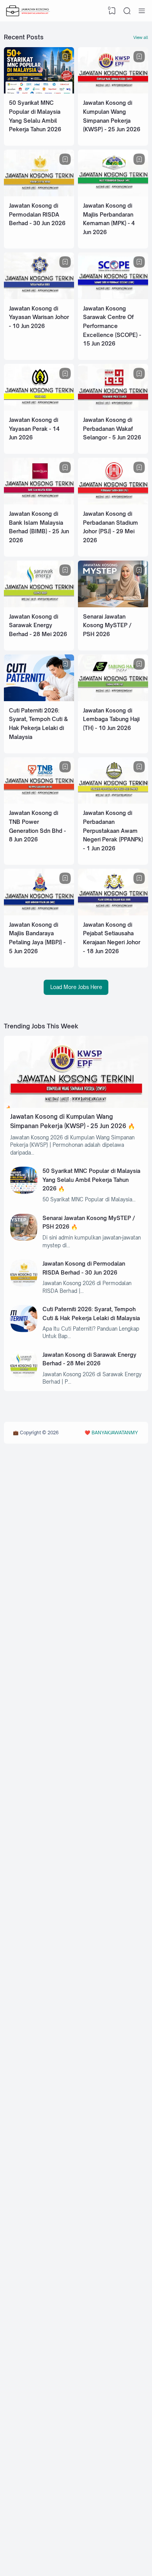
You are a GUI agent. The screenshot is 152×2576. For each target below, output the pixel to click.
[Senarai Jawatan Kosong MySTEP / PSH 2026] (113, 605)
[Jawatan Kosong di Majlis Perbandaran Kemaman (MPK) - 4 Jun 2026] (113, 194)
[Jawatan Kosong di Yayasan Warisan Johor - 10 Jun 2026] (39, 297)
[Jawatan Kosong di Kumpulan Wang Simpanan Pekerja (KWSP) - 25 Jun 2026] (113, 92)
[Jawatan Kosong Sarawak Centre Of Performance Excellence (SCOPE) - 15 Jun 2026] (113, 297)
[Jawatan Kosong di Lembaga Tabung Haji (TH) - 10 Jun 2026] (113, 699)
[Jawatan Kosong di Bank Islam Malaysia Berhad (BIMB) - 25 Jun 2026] (39, 503)
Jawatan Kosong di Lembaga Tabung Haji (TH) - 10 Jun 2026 (111, 719)
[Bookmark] (65, 57)
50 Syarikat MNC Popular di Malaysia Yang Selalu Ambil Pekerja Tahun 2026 (91, 1180)
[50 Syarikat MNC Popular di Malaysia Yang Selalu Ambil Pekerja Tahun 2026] (39, 92)
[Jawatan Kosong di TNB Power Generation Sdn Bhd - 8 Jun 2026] (39, 802)
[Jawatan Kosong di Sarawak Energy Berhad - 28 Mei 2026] (39, 605)
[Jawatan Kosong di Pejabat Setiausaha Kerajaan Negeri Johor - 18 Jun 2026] (113, 913)
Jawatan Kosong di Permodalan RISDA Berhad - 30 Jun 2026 (37, 214)
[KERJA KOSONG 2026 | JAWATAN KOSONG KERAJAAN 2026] (28, 11)
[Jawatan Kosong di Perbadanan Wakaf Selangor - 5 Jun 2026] (113, 409)
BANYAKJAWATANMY (115, 1433)
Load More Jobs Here (76, 987)
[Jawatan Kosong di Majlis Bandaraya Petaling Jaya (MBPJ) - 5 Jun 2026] (39, 913)
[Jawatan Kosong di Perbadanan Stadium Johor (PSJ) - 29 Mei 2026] (113, 503)
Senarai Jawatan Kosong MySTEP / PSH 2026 (107, 625)
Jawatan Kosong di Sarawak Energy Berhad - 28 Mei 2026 (38, 625)
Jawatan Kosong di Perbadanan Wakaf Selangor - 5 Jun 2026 (112, 428)
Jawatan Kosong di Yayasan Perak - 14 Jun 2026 (34, 428)
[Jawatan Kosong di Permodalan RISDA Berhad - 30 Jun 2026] (39, 194)
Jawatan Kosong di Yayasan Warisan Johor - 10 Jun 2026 (39, 317)
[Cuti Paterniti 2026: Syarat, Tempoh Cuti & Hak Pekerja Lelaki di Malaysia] (39, 699)
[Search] (127, 11)
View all (141, 37)
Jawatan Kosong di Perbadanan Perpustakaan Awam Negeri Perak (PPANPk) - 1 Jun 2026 (113, 830)
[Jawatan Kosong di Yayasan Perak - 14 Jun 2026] (39, 409)
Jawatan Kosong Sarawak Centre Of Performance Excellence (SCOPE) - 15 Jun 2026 (112, 326)
